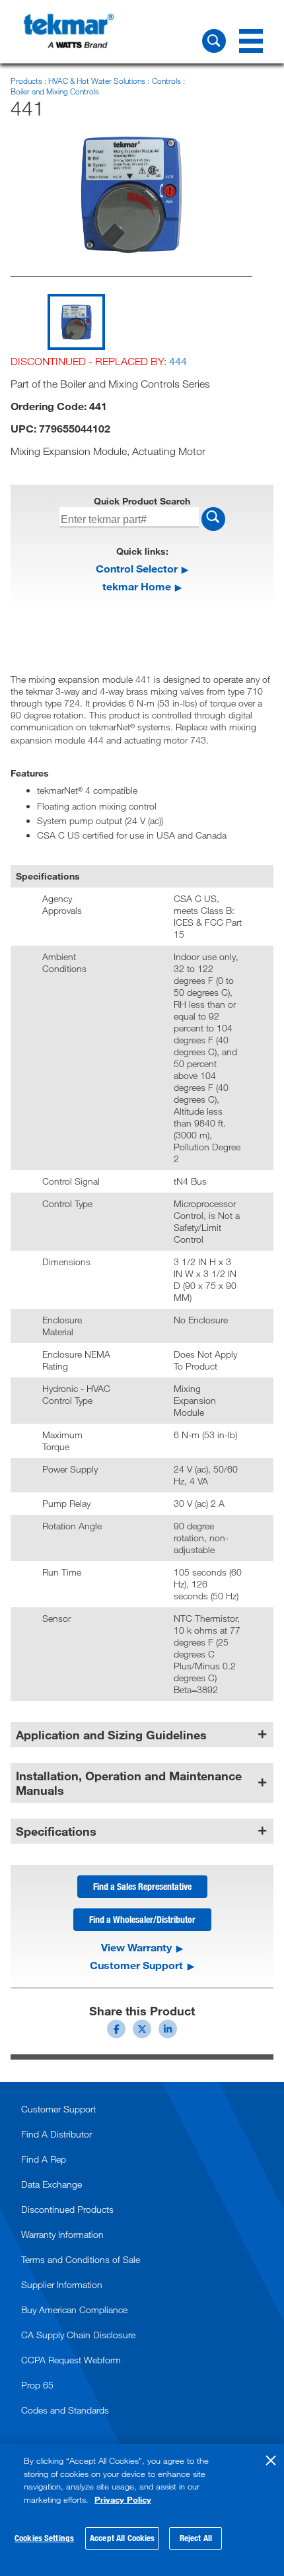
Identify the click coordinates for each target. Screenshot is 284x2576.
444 (178, 361)
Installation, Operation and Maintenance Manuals (129, 1783)
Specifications (56, 1831)
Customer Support (136, 1965)
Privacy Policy (123, 2499)
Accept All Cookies (122, 2538)
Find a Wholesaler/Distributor (142, 1919)
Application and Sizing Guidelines (111, 1735)
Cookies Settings (44, 2538)
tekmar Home (137, 586)
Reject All (196, 2538)
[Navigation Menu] (251, 41)
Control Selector (137, 568)
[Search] (214, 41)
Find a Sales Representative (142, 1886)
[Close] (271, 2460)
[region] (142, 2510)
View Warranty (136, 1947)
